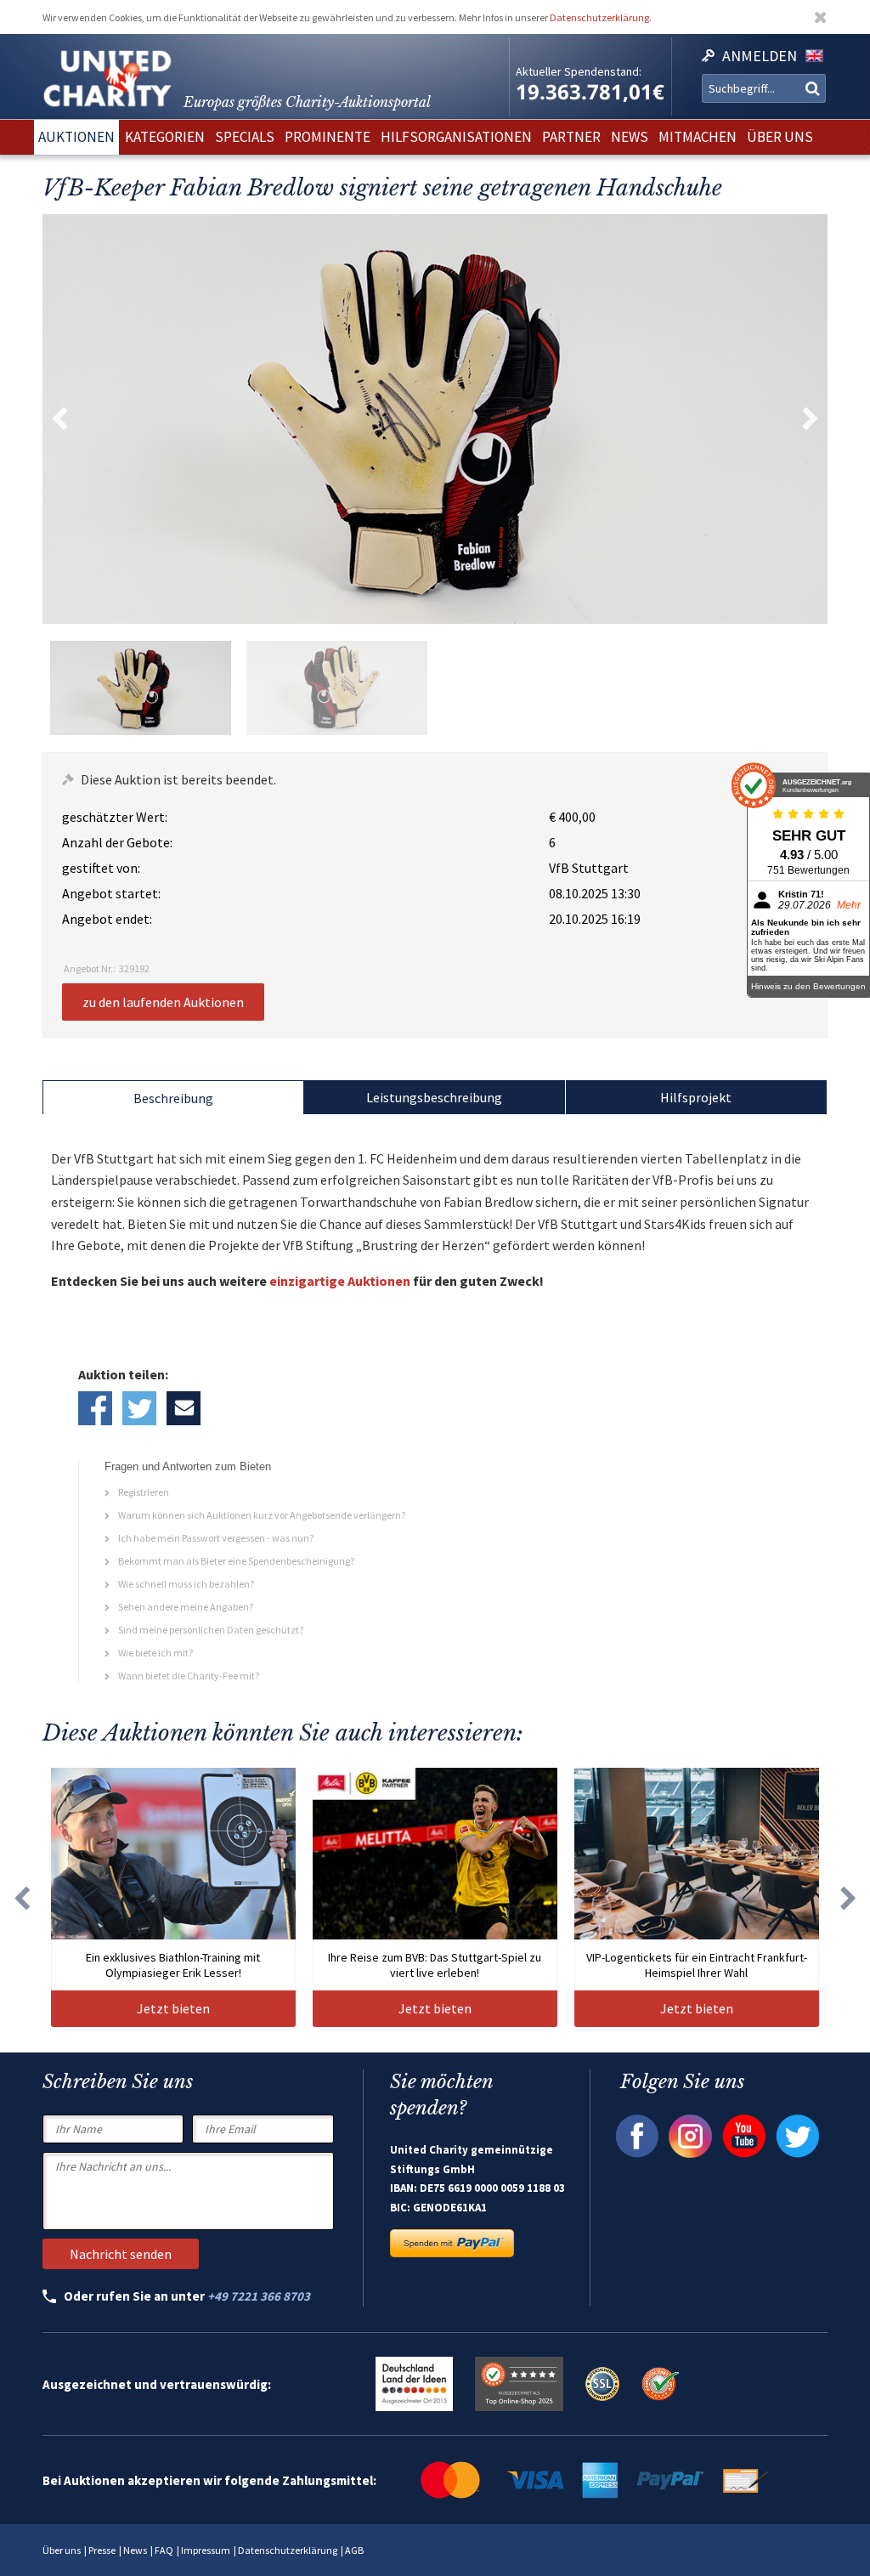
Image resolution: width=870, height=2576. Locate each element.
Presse (102, 2550)
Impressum (206, 2550)
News (135, 2550)
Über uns (62, 2550)
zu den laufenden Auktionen (163, 1002)
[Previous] (21, 1897)
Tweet (139, 1408)
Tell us (184, 1408)
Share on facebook (95, 1408)
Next (811, 419)
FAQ (164, 2550)
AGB (354, 2550)
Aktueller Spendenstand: (579, 71)
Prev (59, 419)
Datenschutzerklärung (599, 17)
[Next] (849, 1897)
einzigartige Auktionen (340, 1281)
